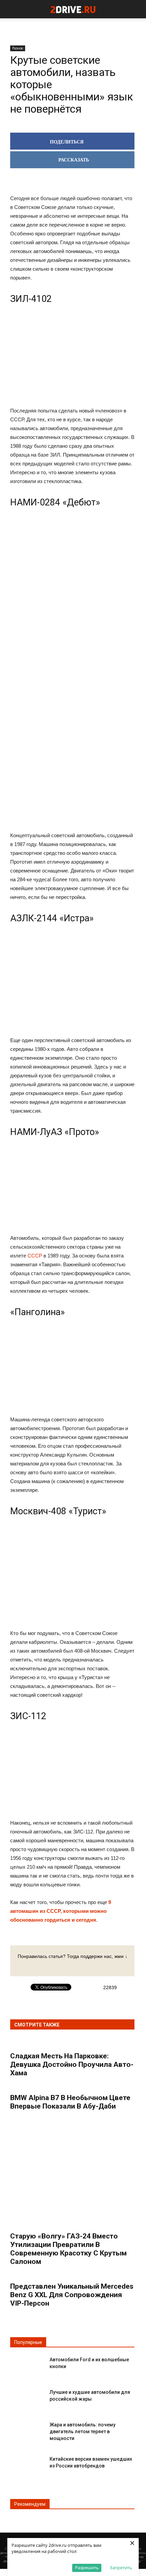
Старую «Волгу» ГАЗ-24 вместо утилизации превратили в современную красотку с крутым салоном (68, 2249)
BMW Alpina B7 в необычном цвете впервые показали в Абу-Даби (70, 2102)
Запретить (121, 2568)
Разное (18, 48)
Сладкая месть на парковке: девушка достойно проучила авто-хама (72, 2064)
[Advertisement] (72, 617)
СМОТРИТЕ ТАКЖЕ (37, 2025)
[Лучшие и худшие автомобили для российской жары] (27, 2398)
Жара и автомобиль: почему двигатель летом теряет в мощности (83, 2431)
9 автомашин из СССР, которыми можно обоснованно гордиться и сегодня (61, 1911)
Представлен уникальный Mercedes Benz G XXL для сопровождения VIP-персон (72, 2295)
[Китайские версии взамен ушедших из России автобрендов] (27, 2465)
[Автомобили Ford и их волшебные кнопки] (27, 2365)
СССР (35, 1256)
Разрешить (87, 2568)
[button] (136, 9)
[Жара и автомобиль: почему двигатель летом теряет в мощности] (27, 2430)
